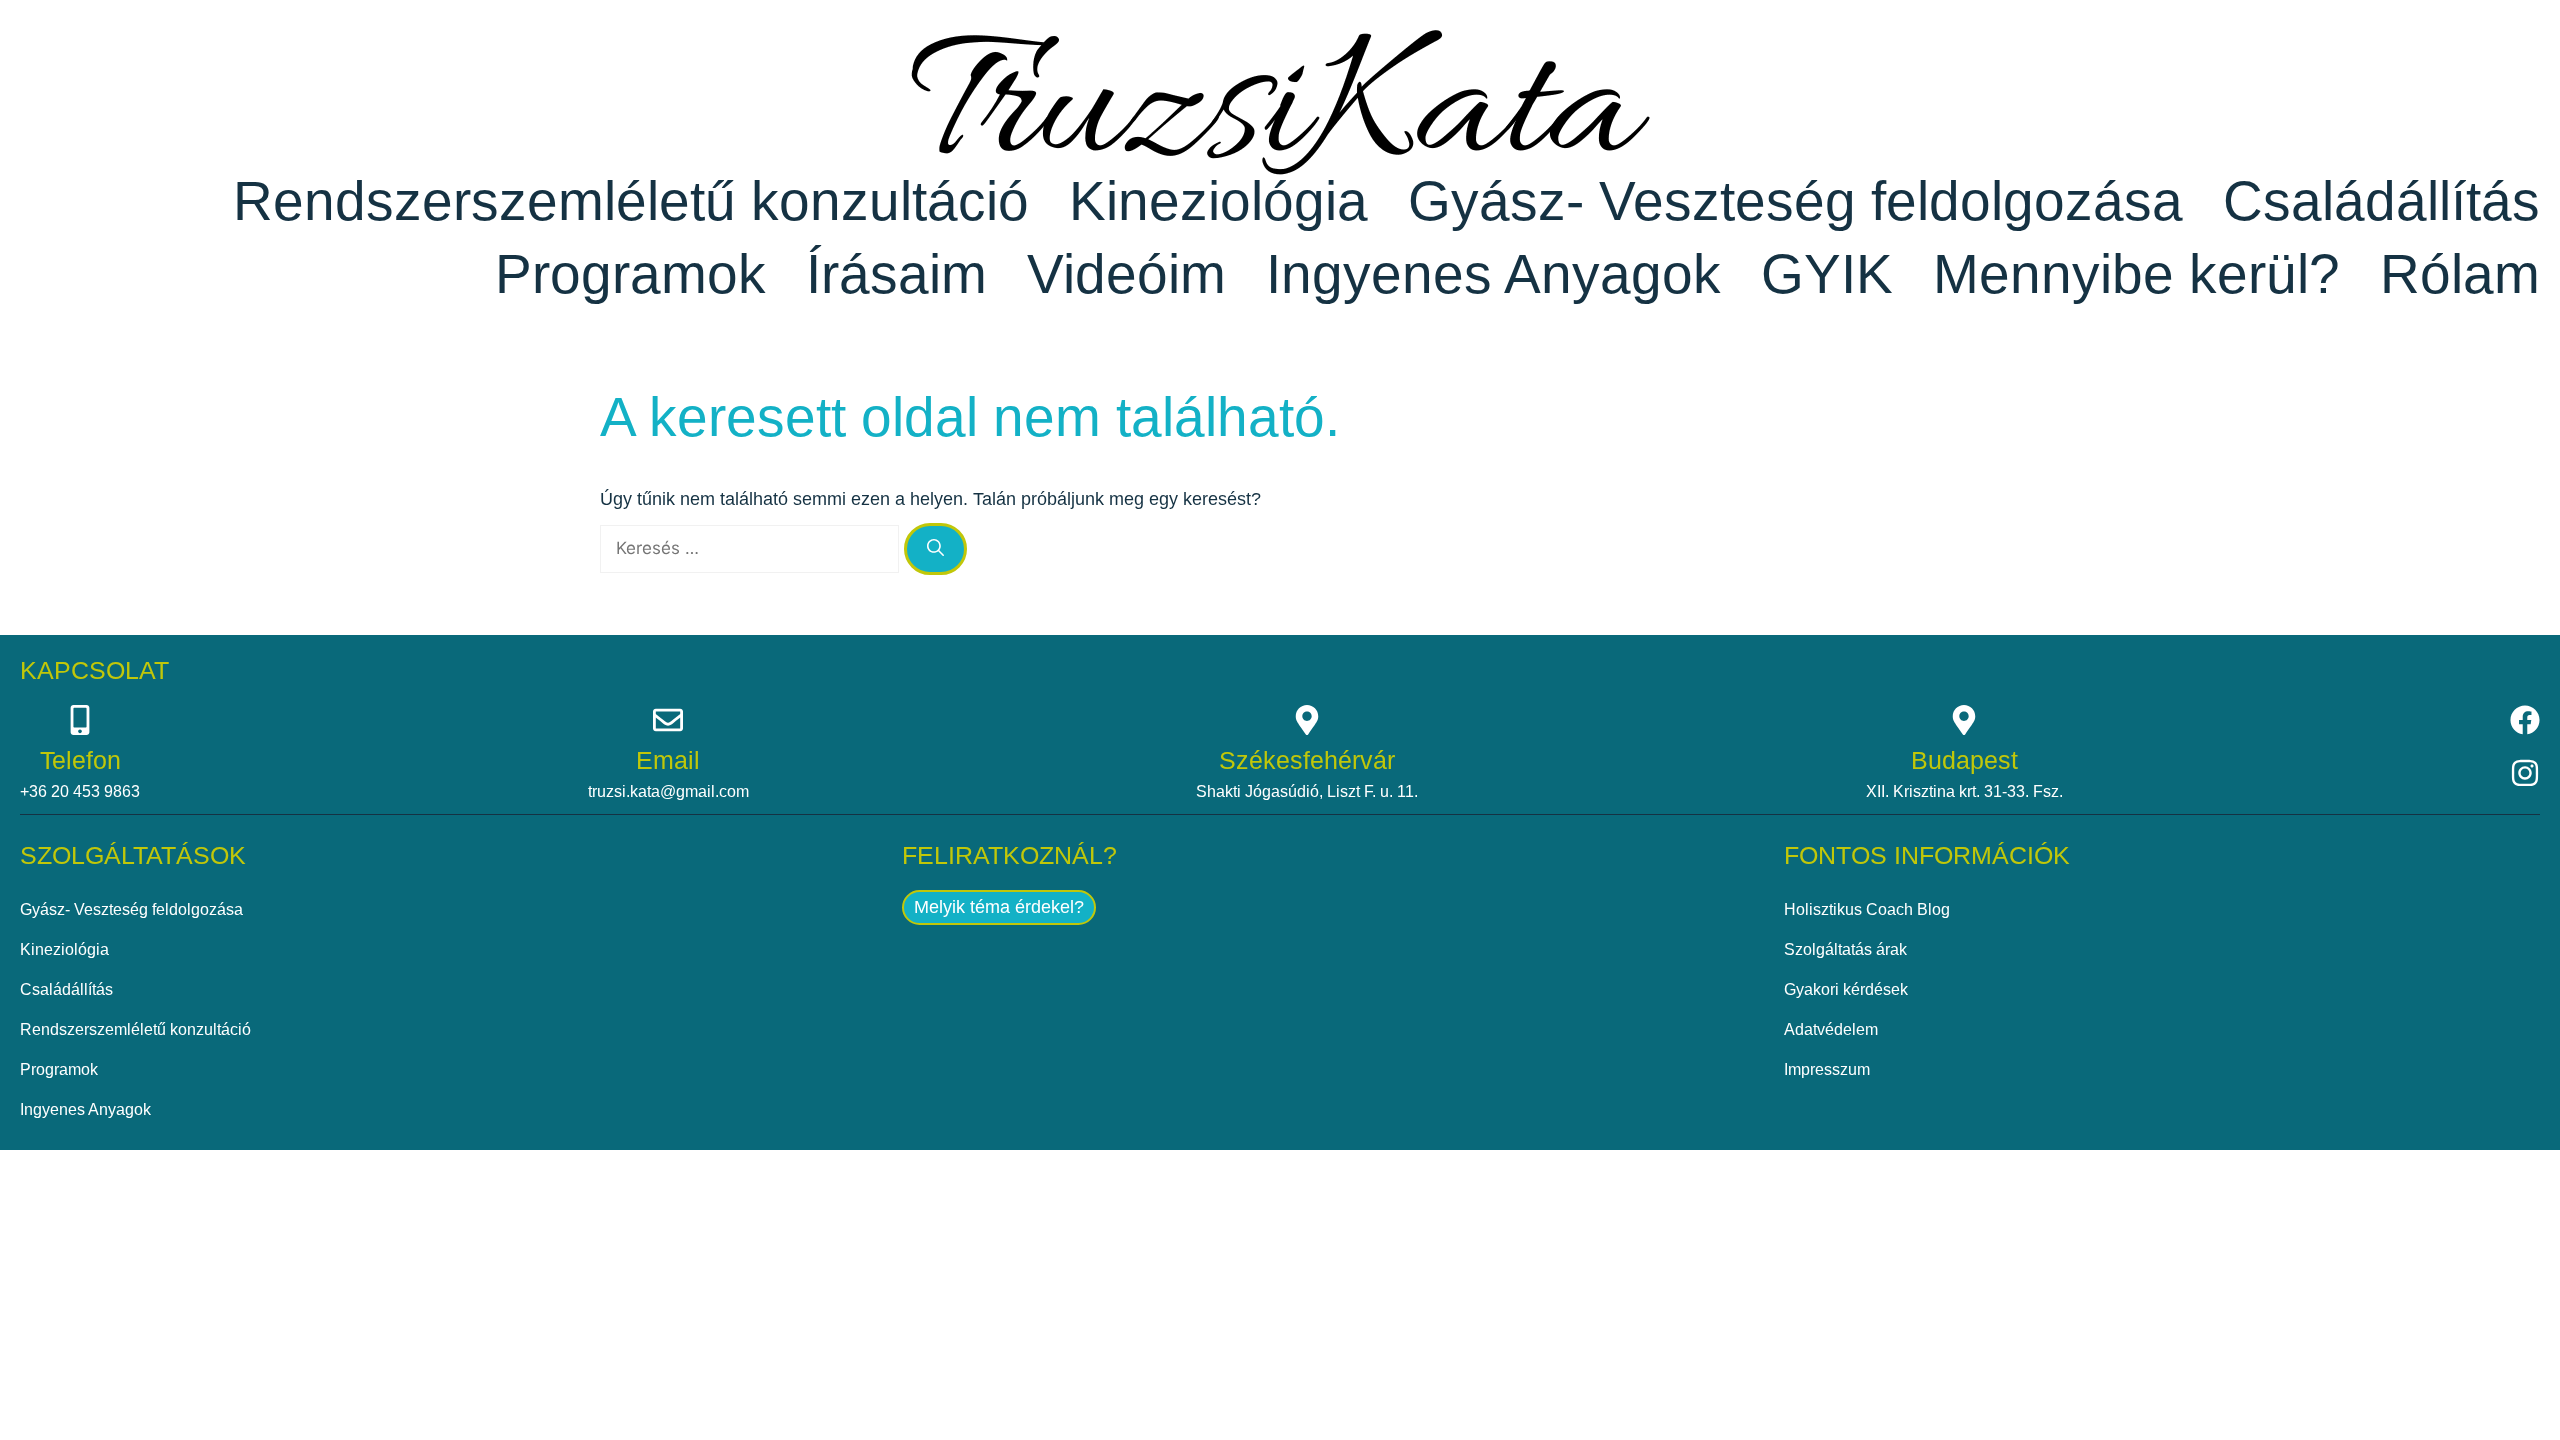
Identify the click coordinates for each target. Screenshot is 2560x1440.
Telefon (80, 760)
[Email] (668, 720)
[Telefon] (80, 720)
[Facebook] (2525, 720)
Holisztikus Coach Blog (1867, 909)
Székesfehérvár (1307, 760)
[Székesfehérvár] (1307, 720)
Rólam (2460, 274)
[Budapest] (1964, 720)
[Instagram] (2525, 773)
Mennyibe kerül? (2136, 274)
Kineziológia (1218, 201)
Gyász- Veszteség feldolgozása (1795, 201)
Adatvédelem (1831, 1029)
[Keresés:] (752, 548)
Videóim (1126, 274)
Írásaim (896, 274)
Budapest (1964, 760)
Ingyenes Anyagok (1493, 274)
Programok (630, 274)
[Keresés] (935, 549)
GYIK (1827, 274)
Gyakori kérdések (1846, 989)
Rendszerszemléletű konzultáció (631, 201)
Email (668, 760)
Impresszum (1827, 1069)
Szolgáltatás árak (1845, 949)
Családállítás (2381, 201)
